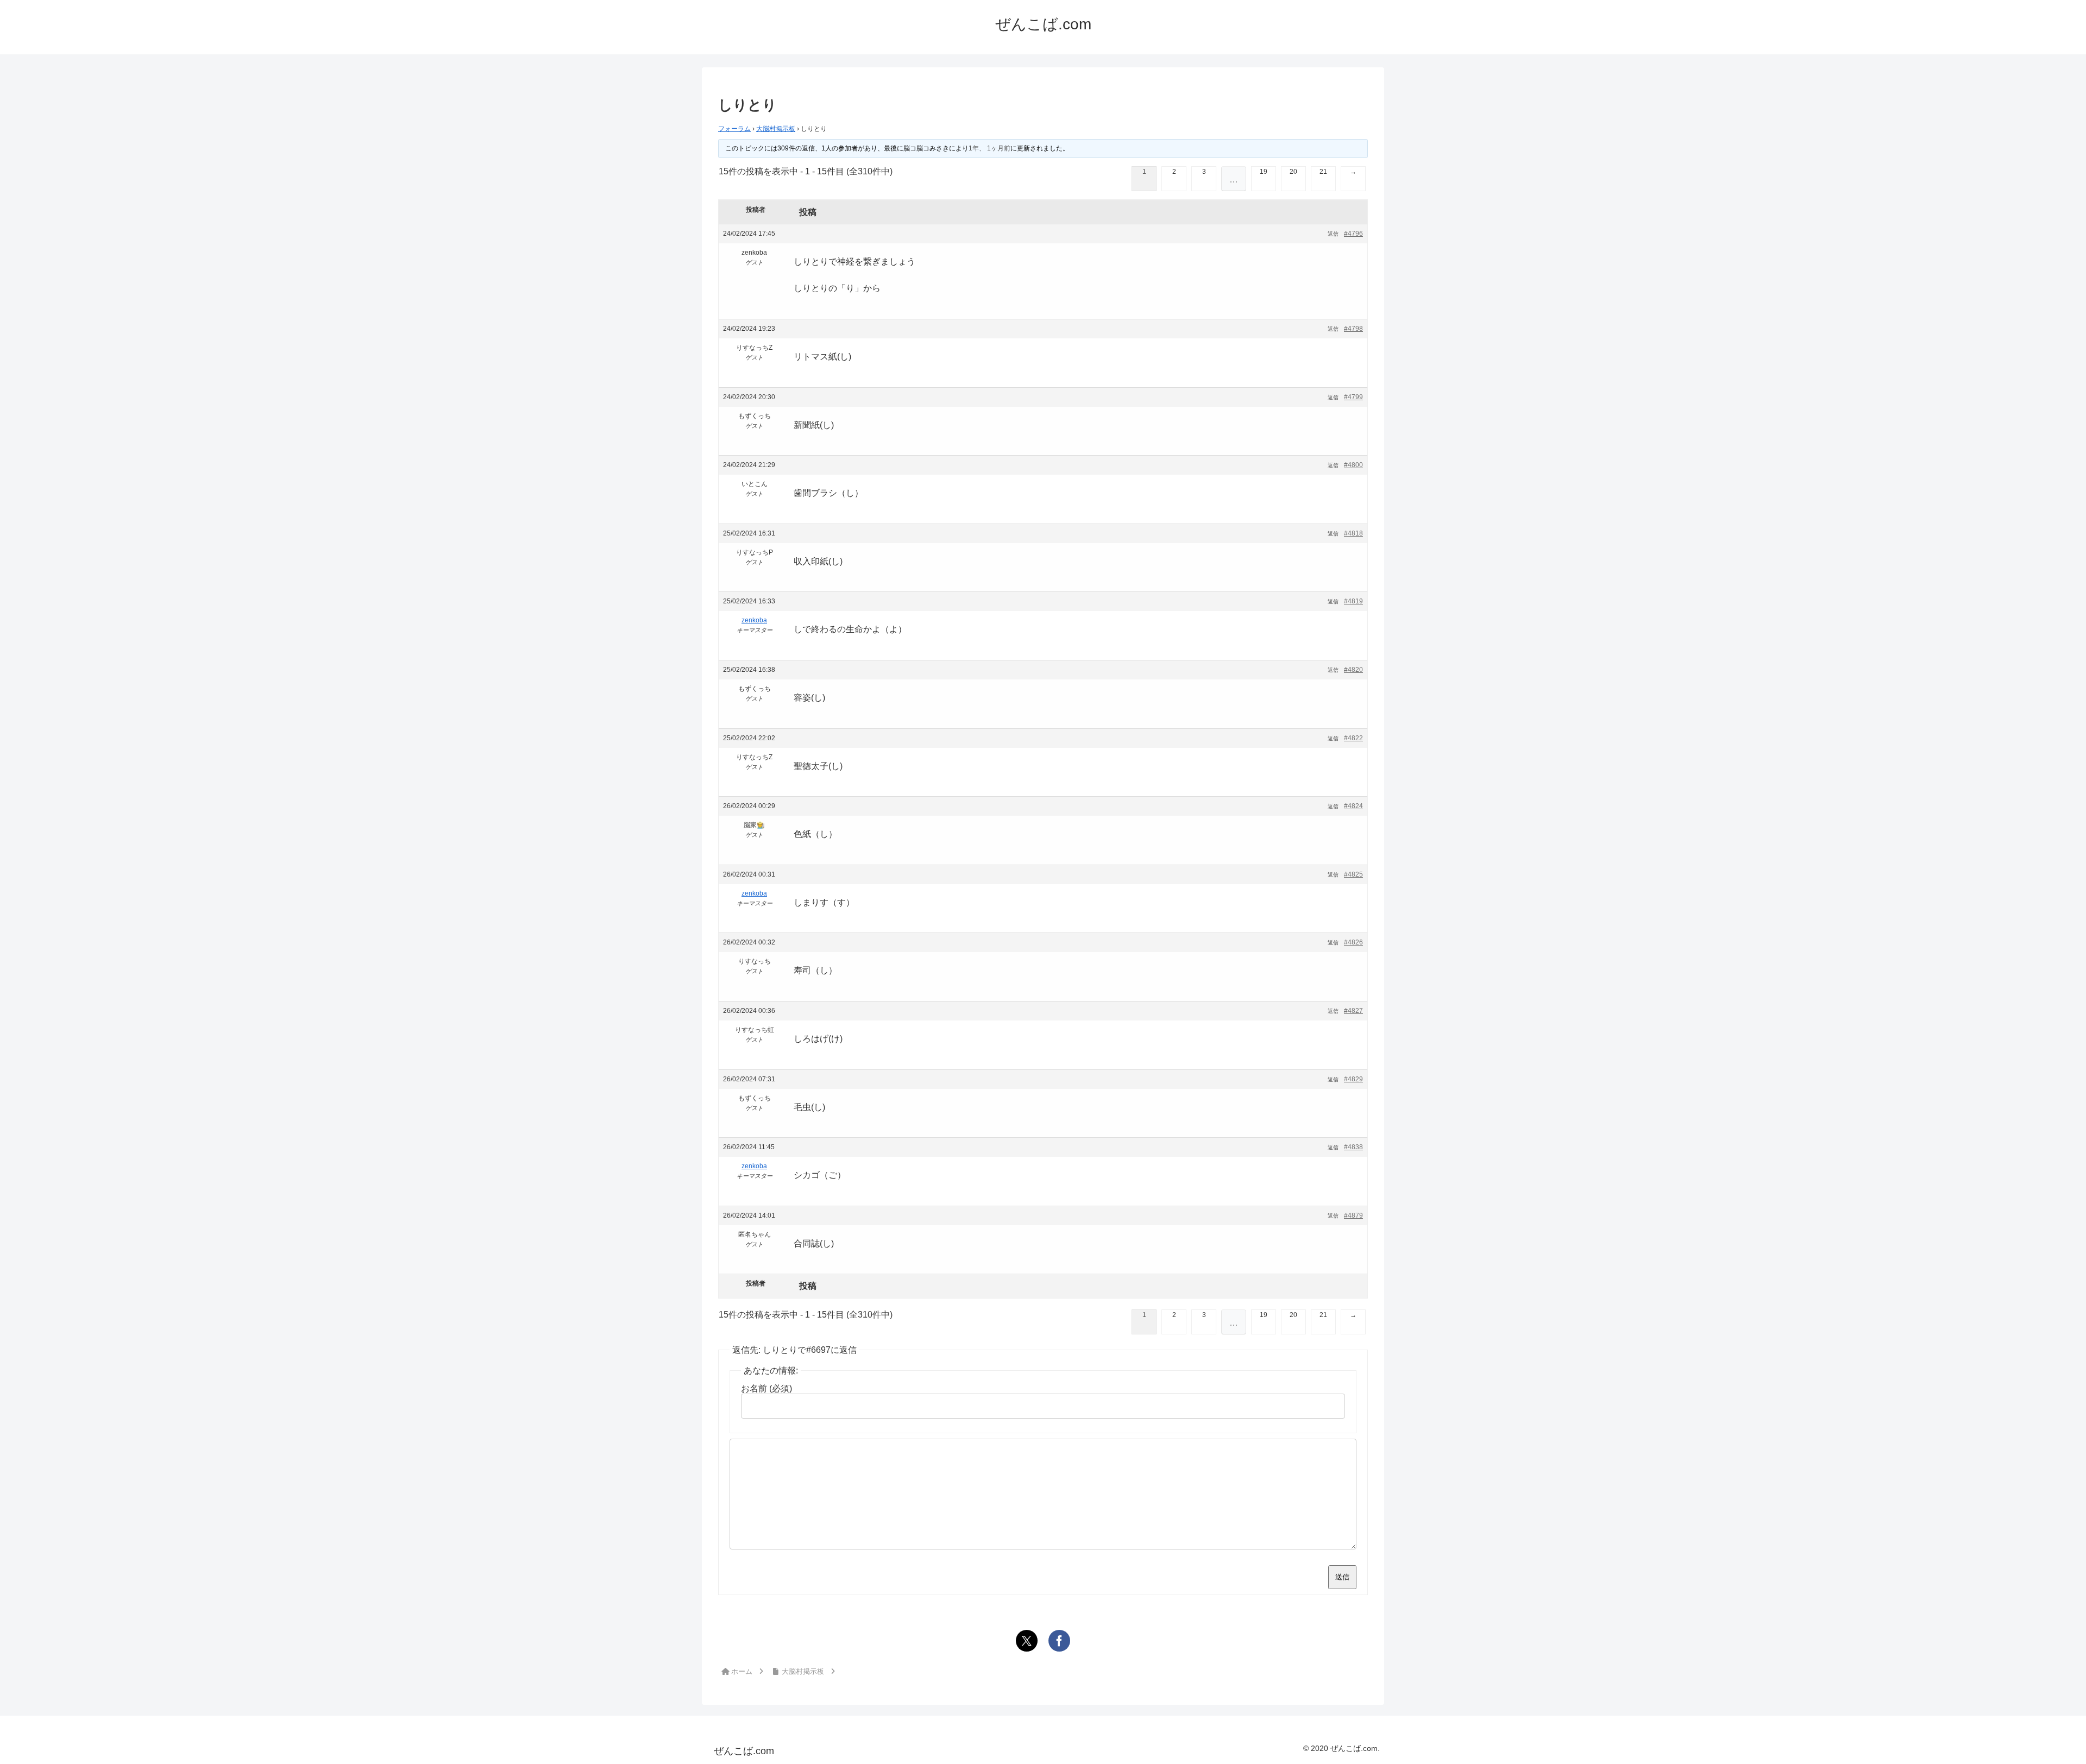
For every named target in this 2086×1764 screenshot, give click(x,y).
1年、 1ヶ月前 (989, 148)
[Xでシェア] (1027, 1641)
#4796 (1353, 234)
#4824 (1353, 806)
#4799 (1353, 397)
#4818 (1353, 533)
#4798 (1353, 329)
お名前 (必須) (766, 1388)
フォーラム (734, 129)
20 (1293, 172)
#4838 (1353, 1147)
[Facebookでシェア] (1059, 1641)
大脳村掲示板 (776, 129)
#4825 (1353, 874)
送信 (1342, 1577)
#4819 (1353, 601)
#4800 (1353, 465)
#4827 (1353, 1011)
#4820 (1353, 670)
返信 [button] (1333, 234)
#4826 (1353, 942)
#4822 (1353, 738)
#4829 (1353, 1079)
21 (1323, 172)
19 (1264, 172)
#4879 (1353, 1215)
